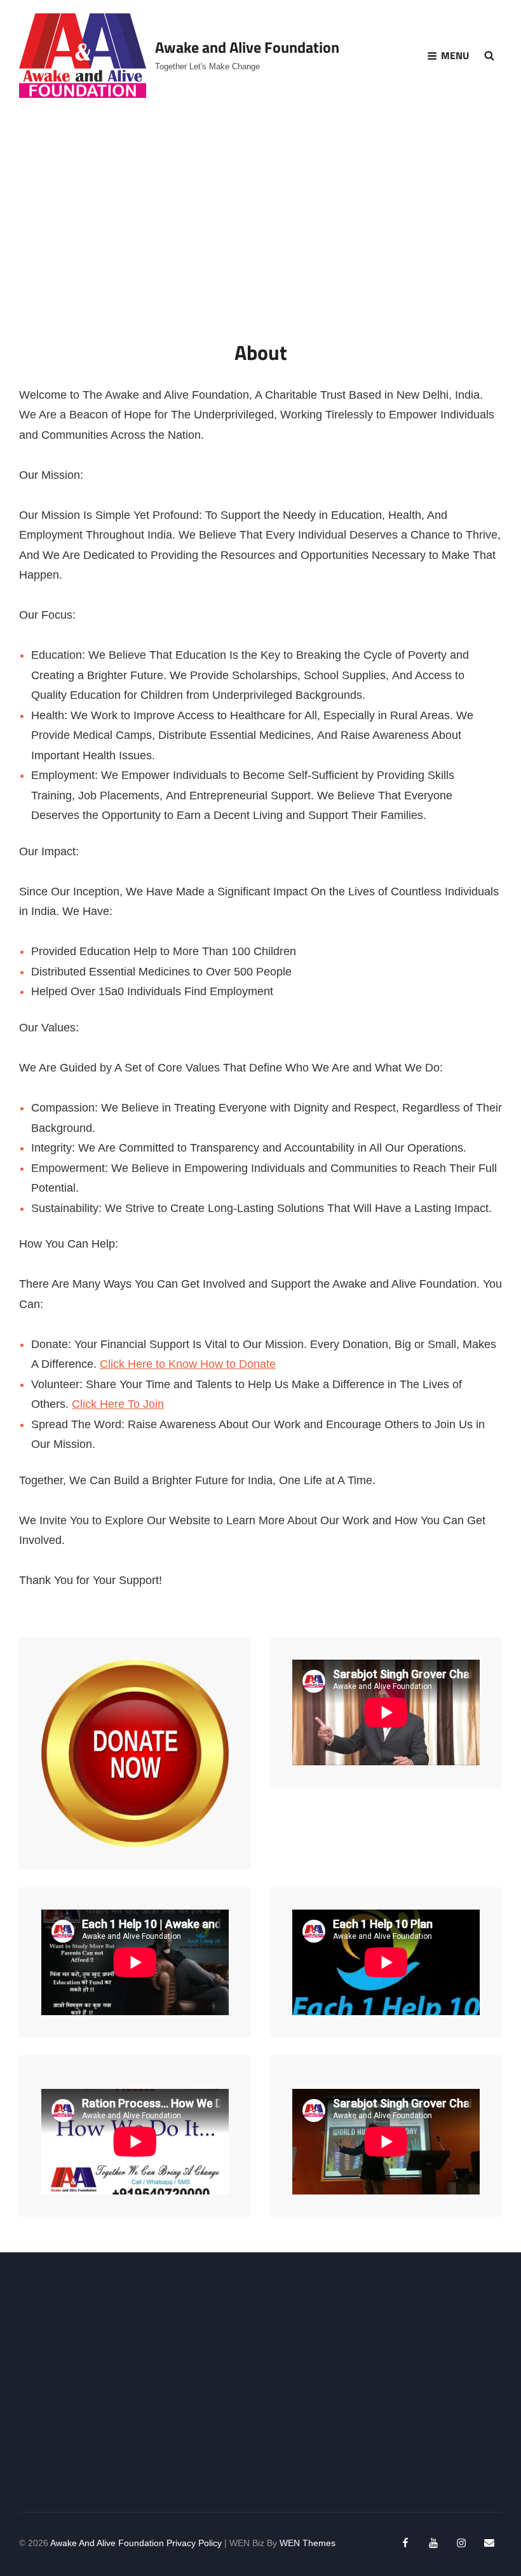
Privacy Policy (194, 2543)
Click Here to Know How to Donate (188, 1364)
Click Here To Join (118, 1404)
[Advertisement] (263, 2383)
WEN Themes (308, 2543)
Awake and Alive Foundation (247, 47)
